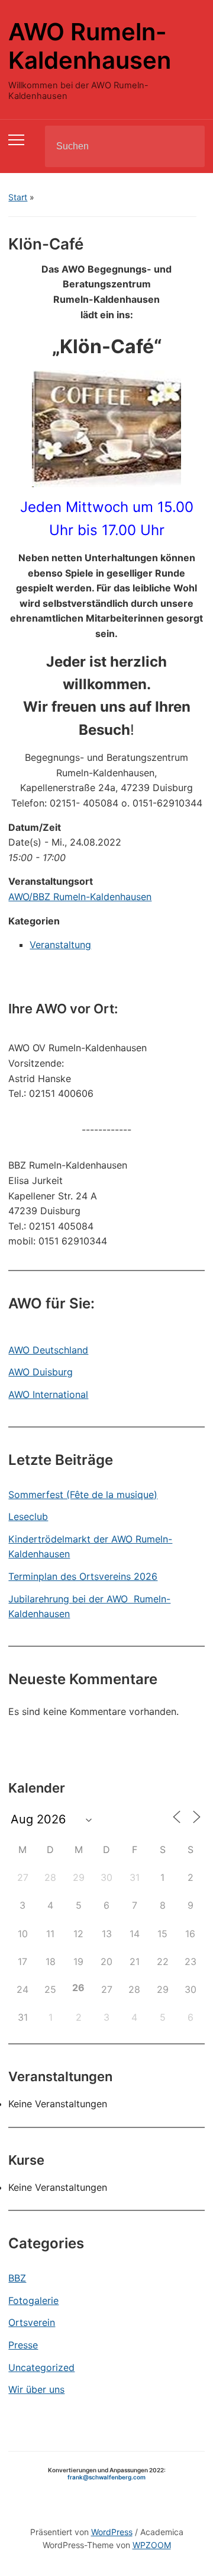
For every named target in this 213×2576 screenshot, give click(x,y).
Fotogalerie (33, 2300)
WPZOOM (152, 2545)
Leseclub (28, 1516)
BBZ (17, 2278)
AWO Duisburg (41, 1372)
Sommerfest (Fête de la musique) (83, 1495)
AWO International (48, 1394)
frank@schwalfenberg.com (106, 2477)
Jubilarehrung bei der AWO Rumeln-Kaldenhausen (89, 1607)
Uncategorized (41, 2367)
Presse (23, 2345)
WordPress (112, 2532)
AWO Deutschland (48, 1350)
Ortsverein (32, 2322)
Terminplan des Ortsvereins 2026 (83, 1576)
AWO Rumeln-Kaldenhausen (90, 46)
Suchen (186, 146)
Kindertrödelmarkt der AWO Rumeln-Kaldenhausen (90, 1547)
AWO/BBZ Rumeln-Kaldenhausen (80, 897)
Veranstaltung (60, 945)
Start (18, 197)
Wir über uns (36, 2389)
